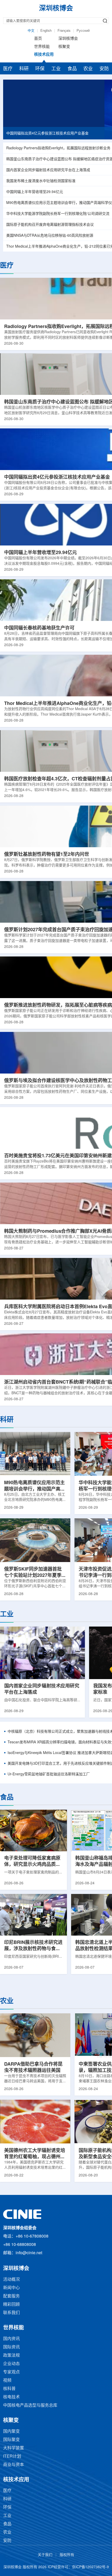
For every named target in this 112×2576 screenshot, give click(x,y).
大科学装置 (14, 2448)
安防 (104, 69)
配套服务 (11, 2296)
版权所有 (67, 2555)
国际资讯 (11, 2347)
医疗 (8, 69)
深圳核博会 (68, 39)
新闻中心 (11, 2288)
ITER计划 (12, 2456)
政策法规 (11, 2356)
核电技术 (11, 2397)
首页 (38, 39)
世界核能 (42, 47)
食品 (72, 69)
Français (64, 31)
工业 (56, 69)
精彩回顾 (11, 2305)
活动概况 (11, 2280)
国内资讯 (11, 2339)
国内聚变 (11, 2432)
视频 (7, 2381)
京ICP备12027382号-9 (90, 2567)
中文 (31, 31)
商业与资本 (14, 2465)
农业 (88, 69)
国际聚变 (11, 2440)
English (46, 31)
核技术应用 (44, 55)
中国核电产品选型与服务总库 (30, 2405)
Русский (83, 31)
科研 (24, 69)
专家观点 (11, 2372)
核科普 (9, 2389)
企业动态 (11, 2364)
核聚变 (64, 47)
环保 (40, 69)
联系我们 (11, 2313)
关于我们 (45, 2555)
